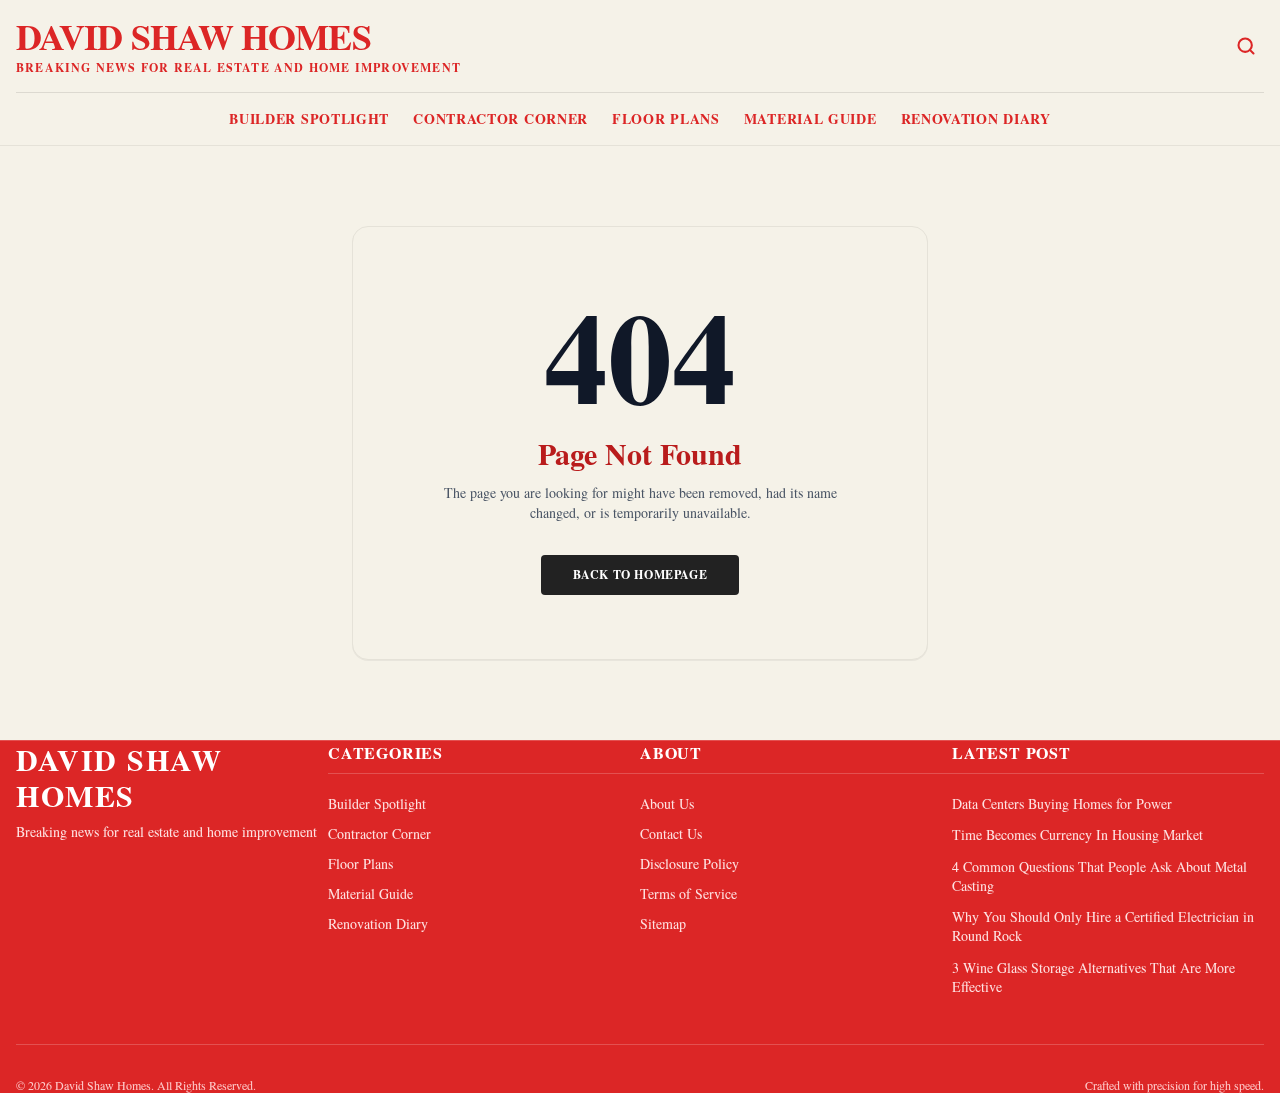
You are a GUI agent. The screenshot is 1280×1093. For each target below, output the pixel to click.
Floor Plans (666, 118)
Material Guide (810, 118)
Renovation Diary (976, 118)
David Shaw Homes (193, 36)
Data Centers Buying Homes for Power (1062, 803)
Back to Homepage (640, 574)
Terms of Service (688, 893)
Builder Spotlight (309, 118)
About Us (667, 803)
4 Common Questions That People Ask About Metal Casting (1099, 876)
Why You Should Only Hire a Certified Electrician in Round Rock (1103, 926)
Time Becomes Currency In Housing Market (1077, 834)
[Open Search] (1246, 46)
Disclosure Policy (689, 863)
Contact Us (671, 833)
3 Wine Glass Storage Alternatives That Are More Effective (1093, 977)
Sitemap (663, 923)
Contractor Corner (500, 118)
